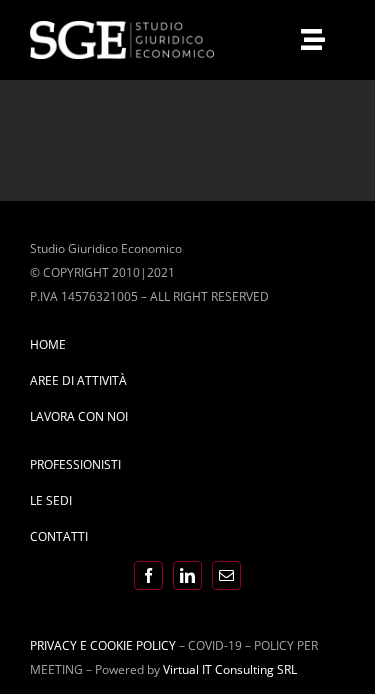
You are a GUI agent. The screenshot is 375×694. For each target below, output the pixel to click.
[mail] (226, 575)
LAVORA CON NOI (79, 416)
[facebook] (148, 575)
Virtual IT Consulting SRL (230, 669)
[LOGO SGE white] (122, 27)
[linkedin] (187, 575)
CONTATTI (59, 536)
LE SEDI (51, 500)
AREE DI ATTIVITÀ (78, 380)
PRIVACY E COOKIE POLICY (103, 645)
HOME (48, 344)
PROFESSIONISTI (75, 464)
